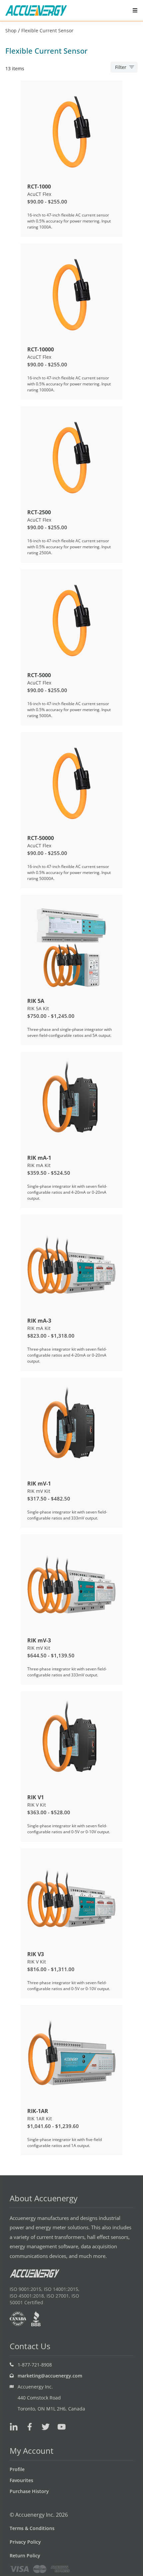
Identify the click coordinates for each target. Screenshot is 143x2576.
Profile (17, 2469)
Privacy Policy (25, 2542)
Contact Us (30, 2346)
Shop (11, 30)
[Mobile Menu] (135, 10)
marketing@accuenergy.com (50, 2376)
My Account (32, 2451)
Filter (121, 67)
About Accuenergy (44, 2198)
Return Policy (25, 2556)
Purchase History (29, 2491)
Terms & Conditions (32, 2528)
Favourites (21, 2480)
